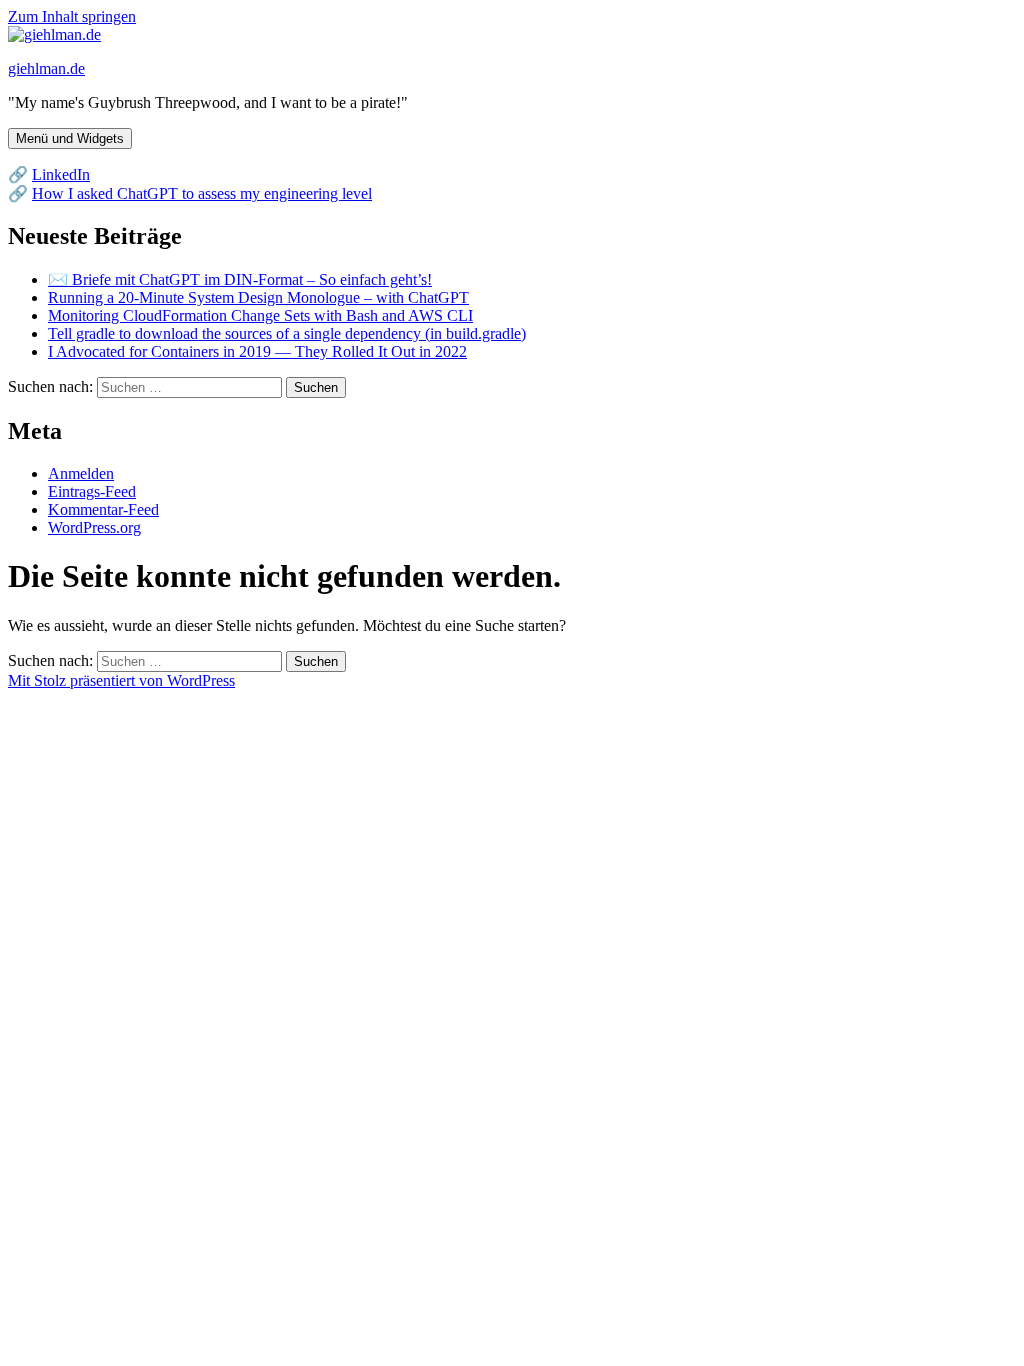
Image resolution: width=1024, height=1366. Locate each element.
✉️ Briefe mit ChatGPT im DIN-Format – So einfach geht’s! (240, 279)
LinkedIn (61, 174)
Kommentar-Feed (103, 509)
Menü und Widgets (70, 138)
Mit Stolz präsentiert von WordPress (121, 680)
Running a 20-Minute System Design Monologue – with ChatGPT (258, 297)
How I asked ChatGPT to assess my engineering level (202, 193)
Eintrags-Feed (92, 491)
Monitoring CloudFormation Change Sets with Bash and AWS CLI (260, 315)
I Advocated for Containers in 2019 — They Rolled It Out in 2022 (257, 351)
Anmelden (81, 473)
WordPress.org (94, 527)
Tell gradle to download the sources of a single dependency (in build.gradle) (287, 333)
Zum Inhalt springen (72, 16)
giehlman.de (46, 68)
